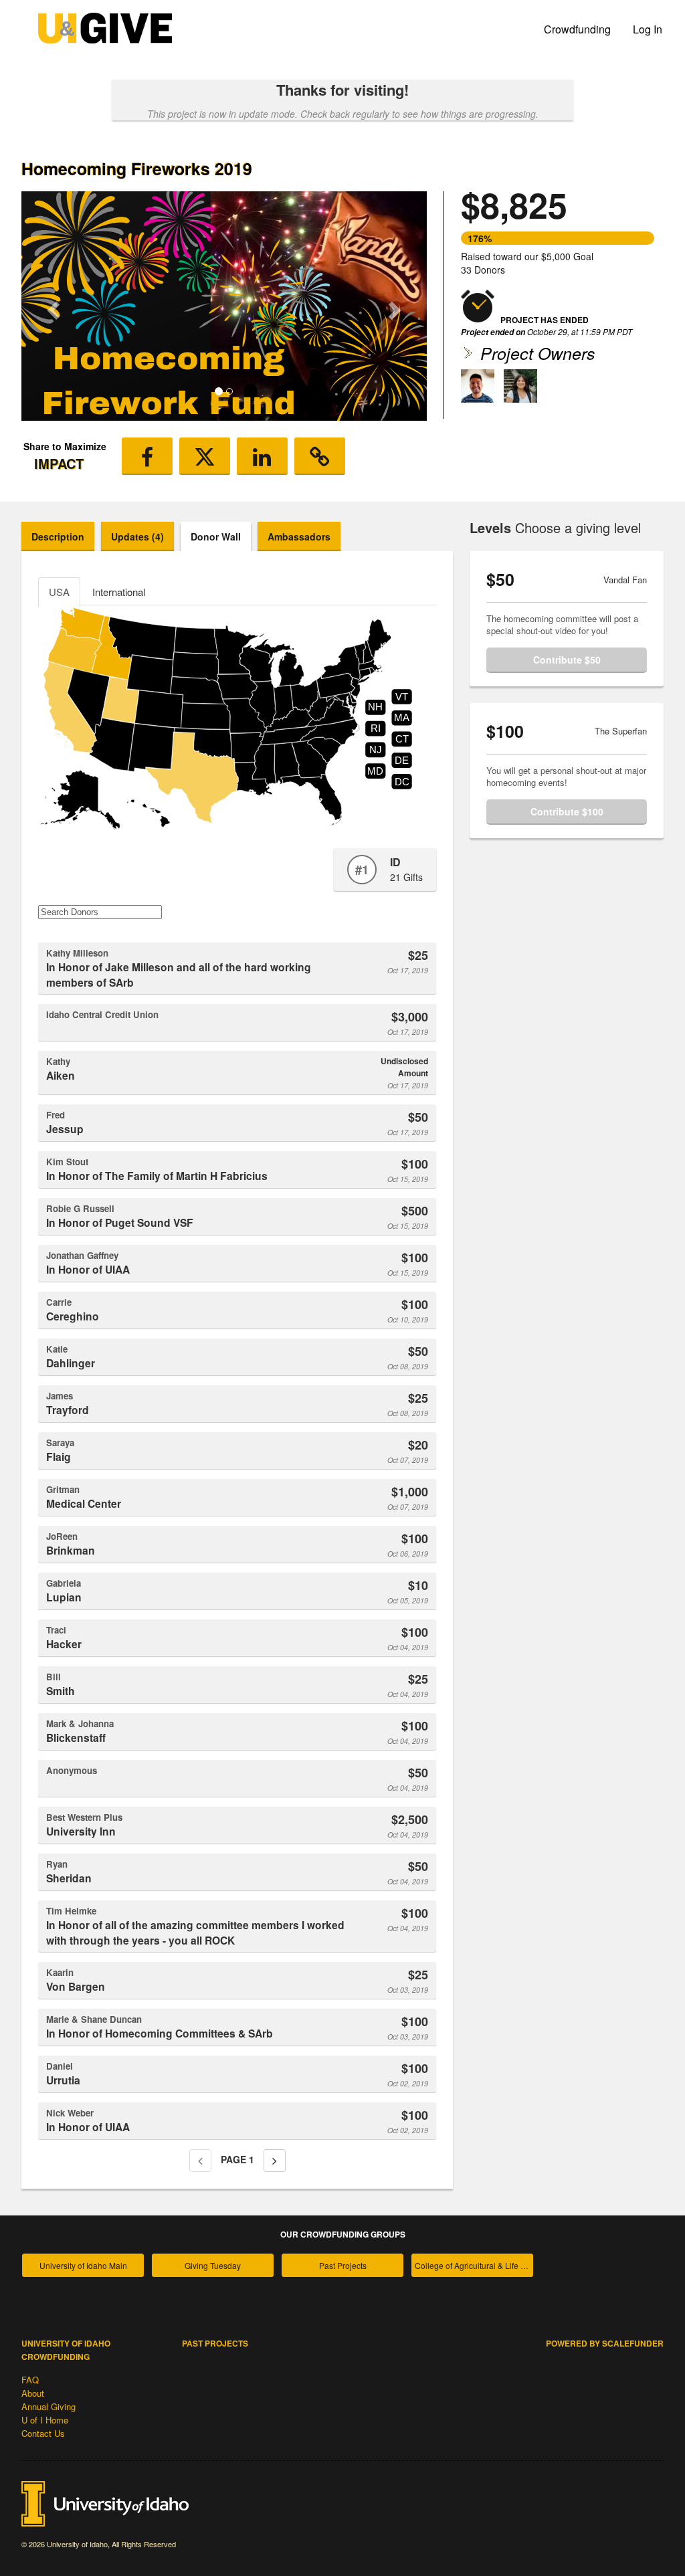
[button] (52, 306)
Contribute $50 (567, 660)
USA (59, 592)
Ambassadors (299, 536)
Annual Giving (48, 2406)
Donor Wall (216, 536)
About (33, 2393)
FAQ (30, 2380)
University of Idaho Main (83, 2265)
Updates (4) (137, 536)
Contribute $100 (567, 811)
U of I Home (45, 2420)
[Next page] (275, 2161)
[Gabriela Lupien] (520, 386)
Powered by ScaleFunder (605, 2343)
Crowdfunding (577, 29)
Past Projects (343, 2265)
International (119, 592)
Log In (648, 29)
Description (58, 536)
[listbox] (224, 306)
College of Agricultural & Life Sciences (474, 2265)
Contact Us (43, 2433)
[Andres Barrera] (478, 386)
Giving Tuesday (213, 2265)
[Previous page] (200, 2161)
